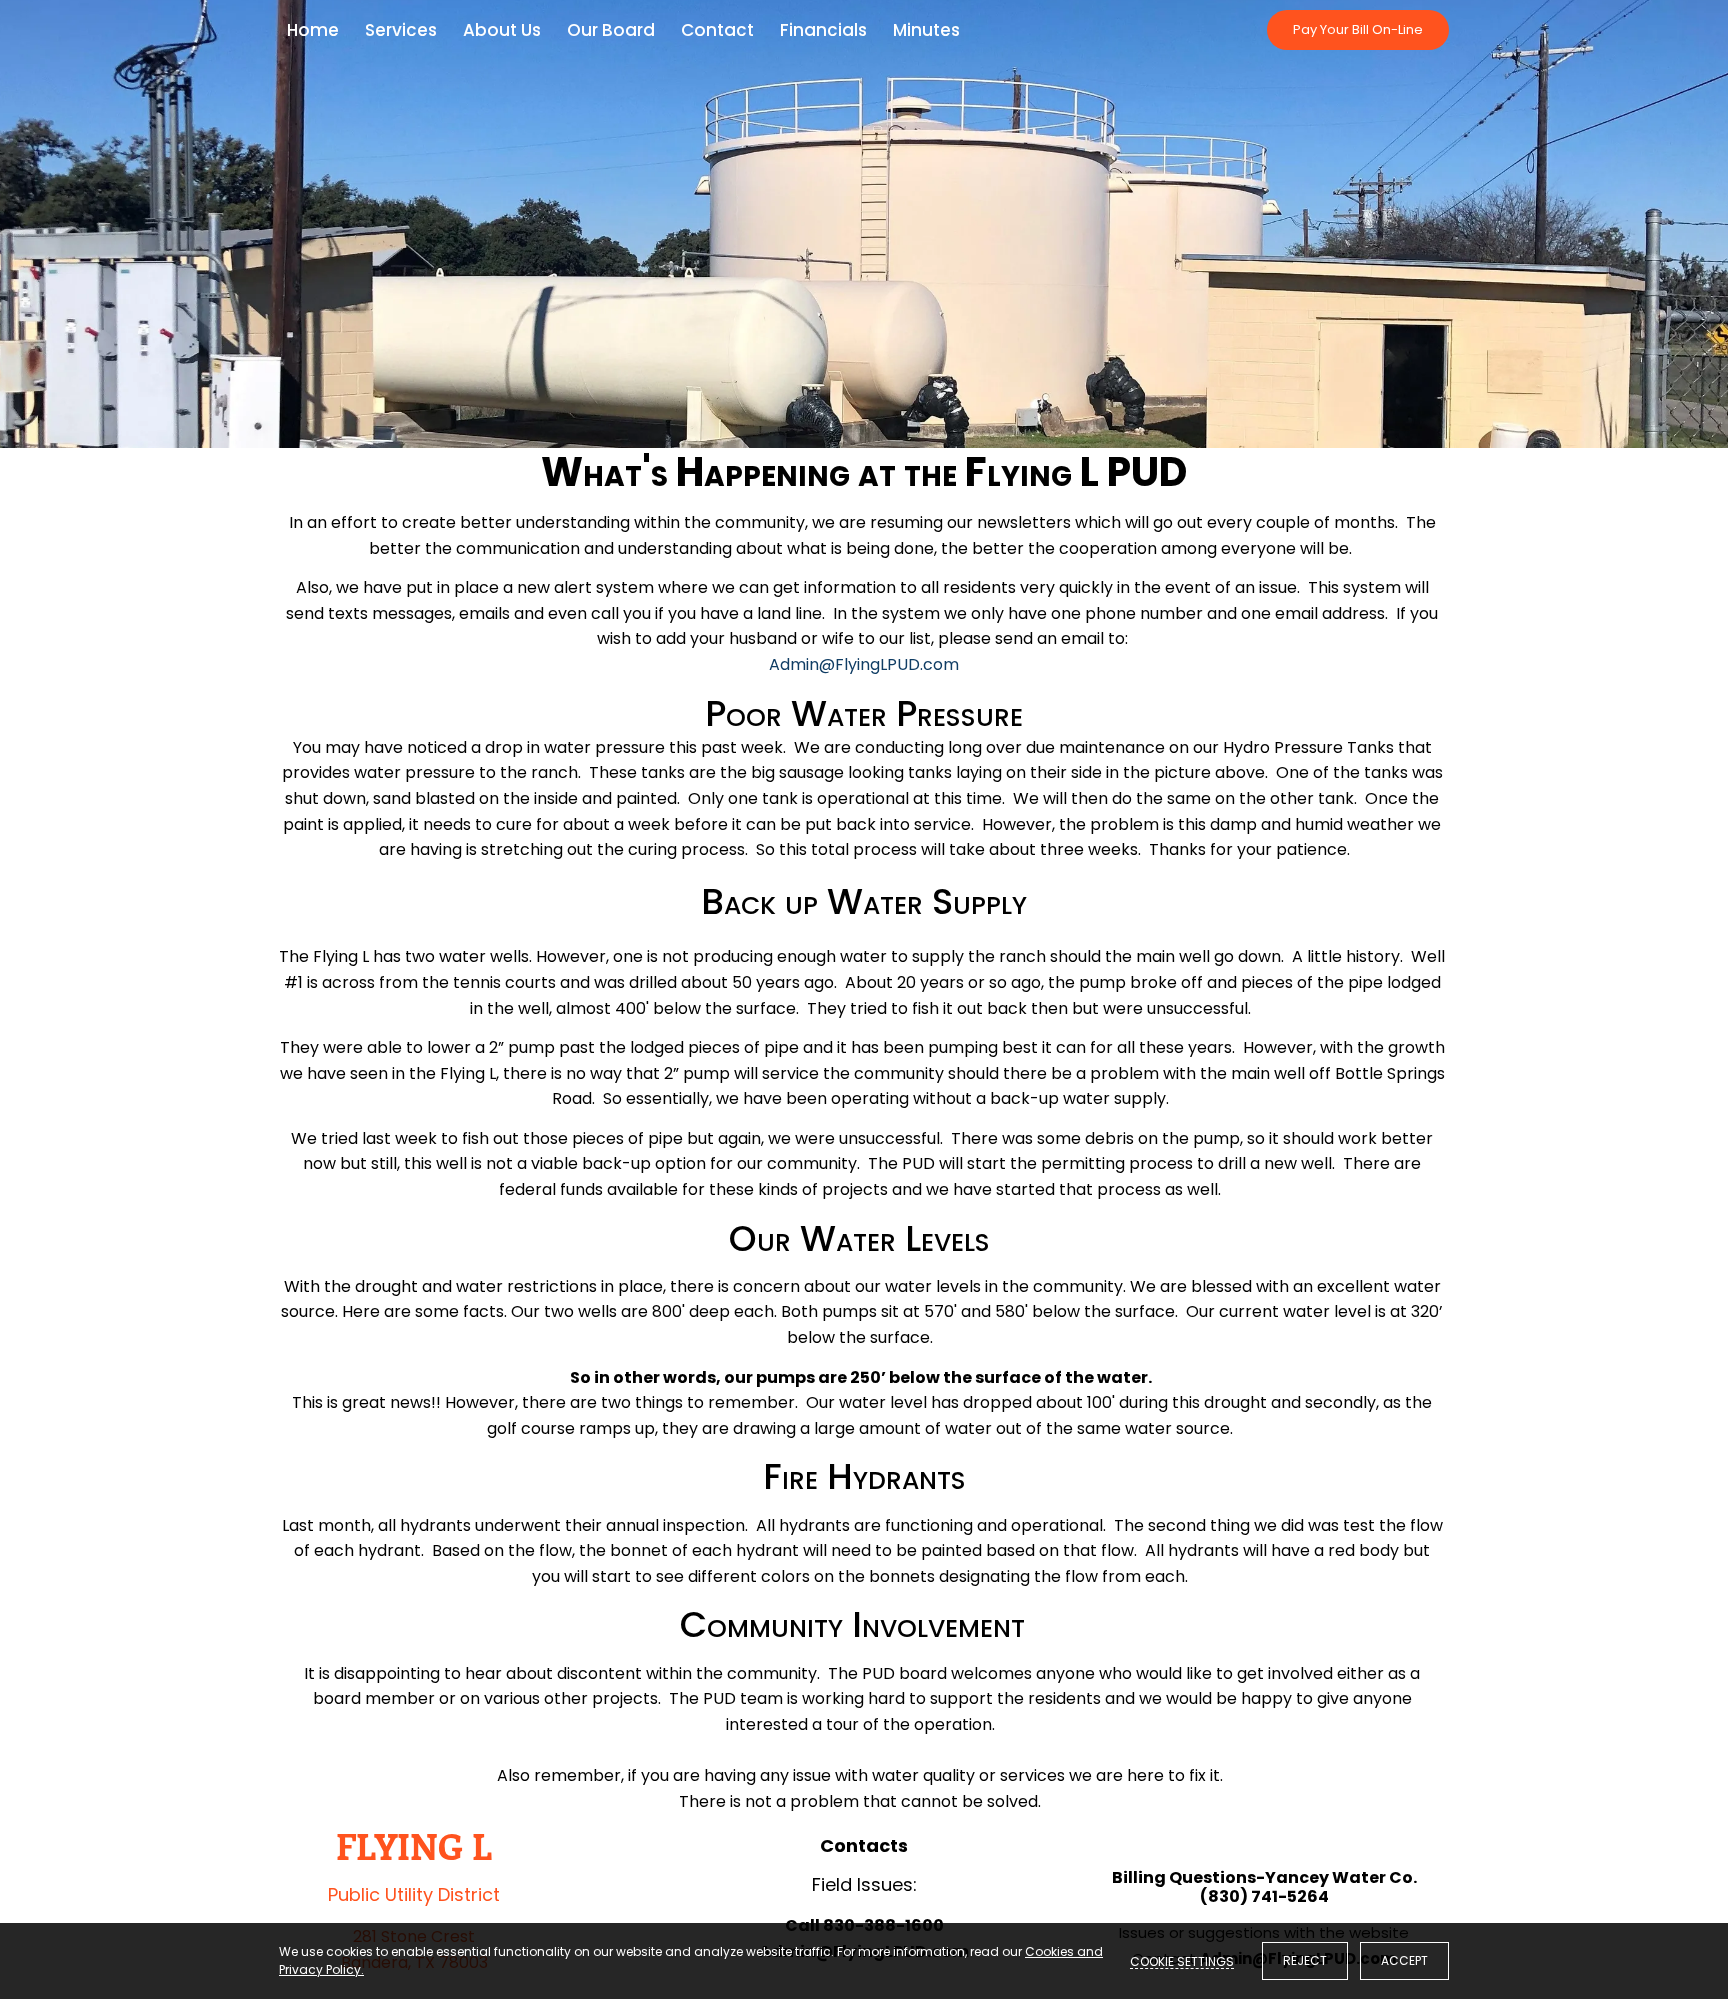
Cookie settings (1182, 1961)
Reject (1305, 1960)
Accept (1404, 1960)
